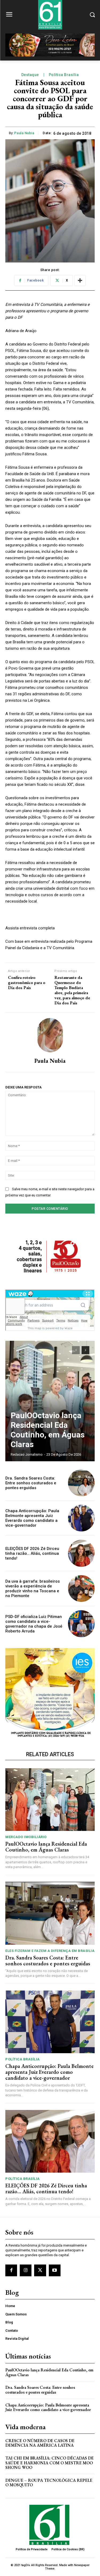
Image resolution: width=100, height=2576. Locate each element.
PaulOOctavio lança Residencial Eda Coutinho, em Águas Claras (48, 1430)
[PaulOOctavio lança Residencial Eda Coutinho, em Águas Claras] (50, 1401)
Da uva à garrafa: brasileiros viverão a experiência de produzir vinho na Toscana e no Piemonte (33, 1589)
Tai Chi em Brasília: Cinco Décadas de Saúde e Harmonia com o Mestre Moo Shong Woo (49, 2463)
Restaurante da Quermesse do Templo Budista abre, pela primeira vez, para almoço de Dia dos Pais (72, 990)
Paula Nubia (24, 133)
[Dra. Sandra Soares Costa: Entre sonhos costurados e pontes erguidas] (81, 1483)
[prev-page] (76, 1350)
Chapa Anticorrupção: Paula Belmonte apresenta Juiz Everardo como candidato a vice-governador (32, 1518)
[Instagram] (26, 2270)
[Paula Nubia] (50, 1035)
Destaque (30, 75)
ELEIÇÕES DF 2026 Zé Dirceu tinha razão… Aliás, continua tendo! (32, 1553)
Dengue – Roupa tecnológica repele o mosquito (49, 2483)
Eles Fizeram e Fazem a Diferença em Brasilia (50, 1951)
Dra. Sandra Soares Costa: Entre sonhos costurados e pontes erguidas (31, 1483)
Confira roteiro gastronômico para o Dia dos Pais (27, 983)
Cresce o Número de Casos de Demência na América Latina (40, 2443)
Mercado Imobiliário (26, 1837)
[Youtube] (55, 2270)
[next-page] (85, 1350)
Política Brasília (64, 75)
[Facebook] (11, 2270)
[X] (40, 2270)
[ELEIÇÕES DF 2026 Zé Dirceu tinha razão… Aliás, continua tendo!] (81, 1553)
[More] (80, 280)
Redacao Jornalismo (27, 1454)
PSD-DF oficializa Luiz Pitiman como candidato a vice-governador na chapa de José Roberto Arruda (34, 1624)
